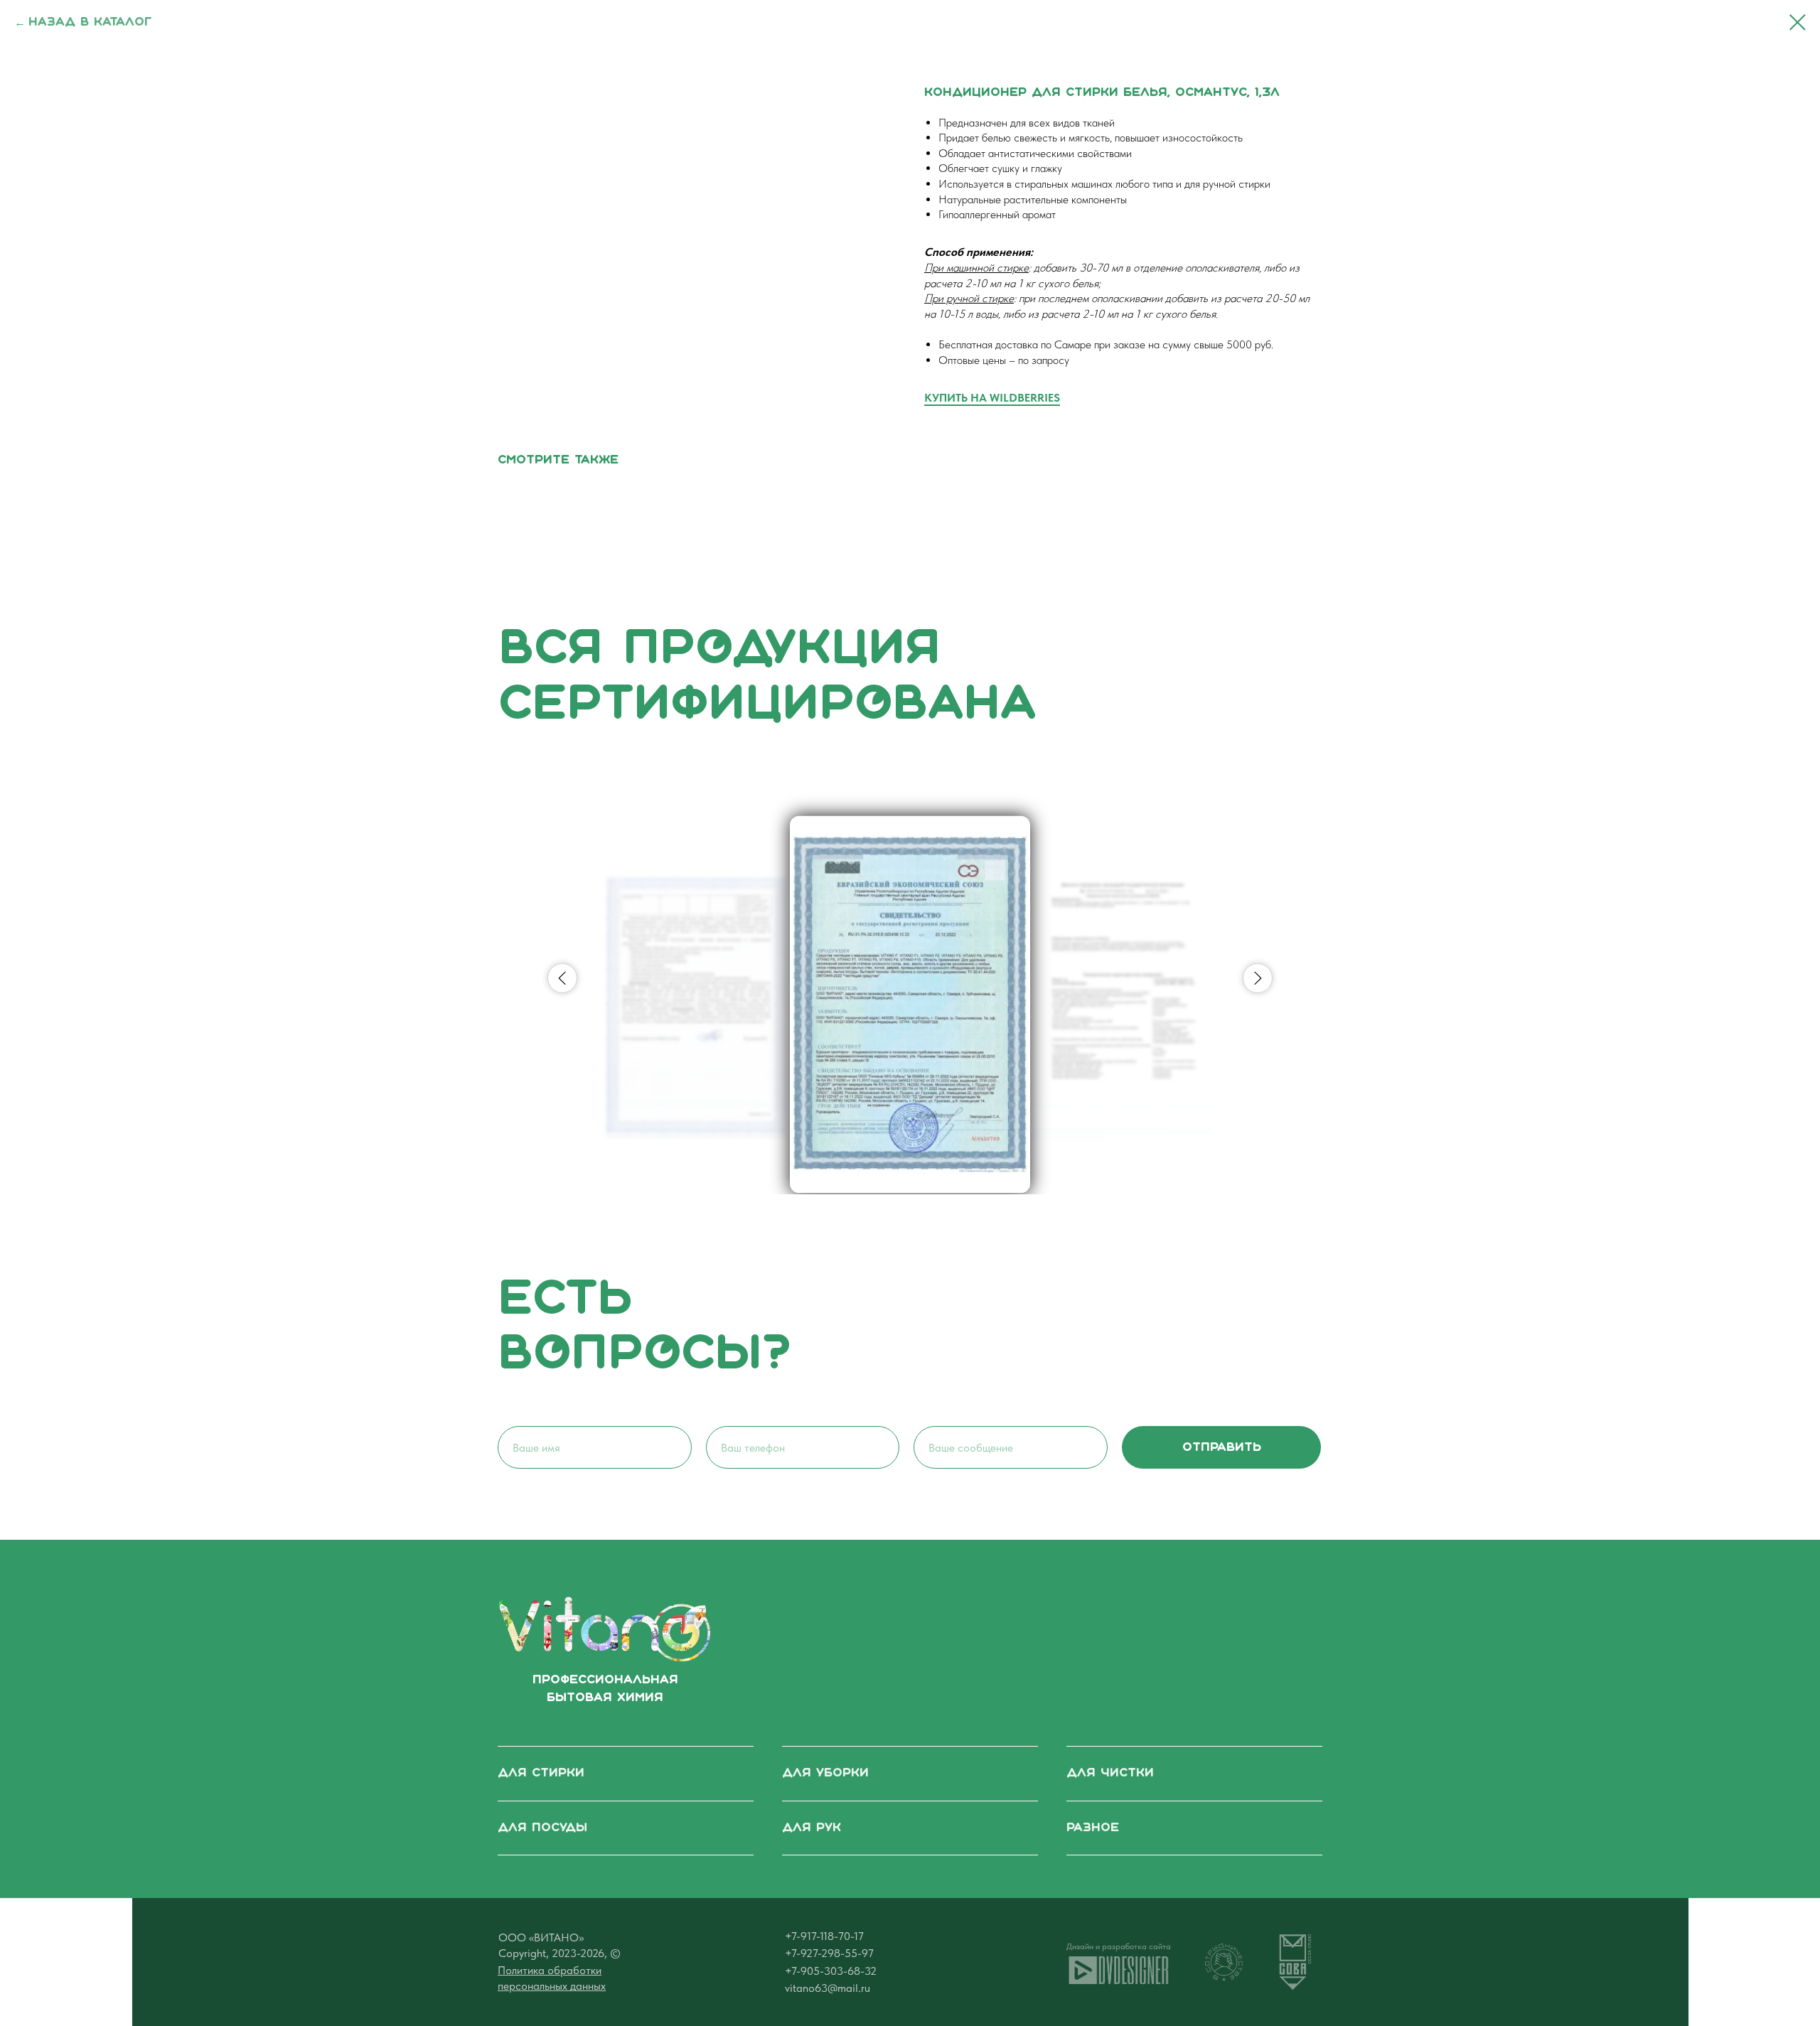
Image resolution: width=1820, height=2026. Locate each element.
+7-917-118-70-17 (824, 1936)
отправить (1222, 1448)
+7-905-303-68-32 (831, 1971)
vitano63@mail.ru (828, 1988)
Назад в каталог (90, 22)
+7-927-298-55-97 (829, 1953)
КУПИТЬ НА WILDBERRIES (992, 398)
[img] (604, 1629)
